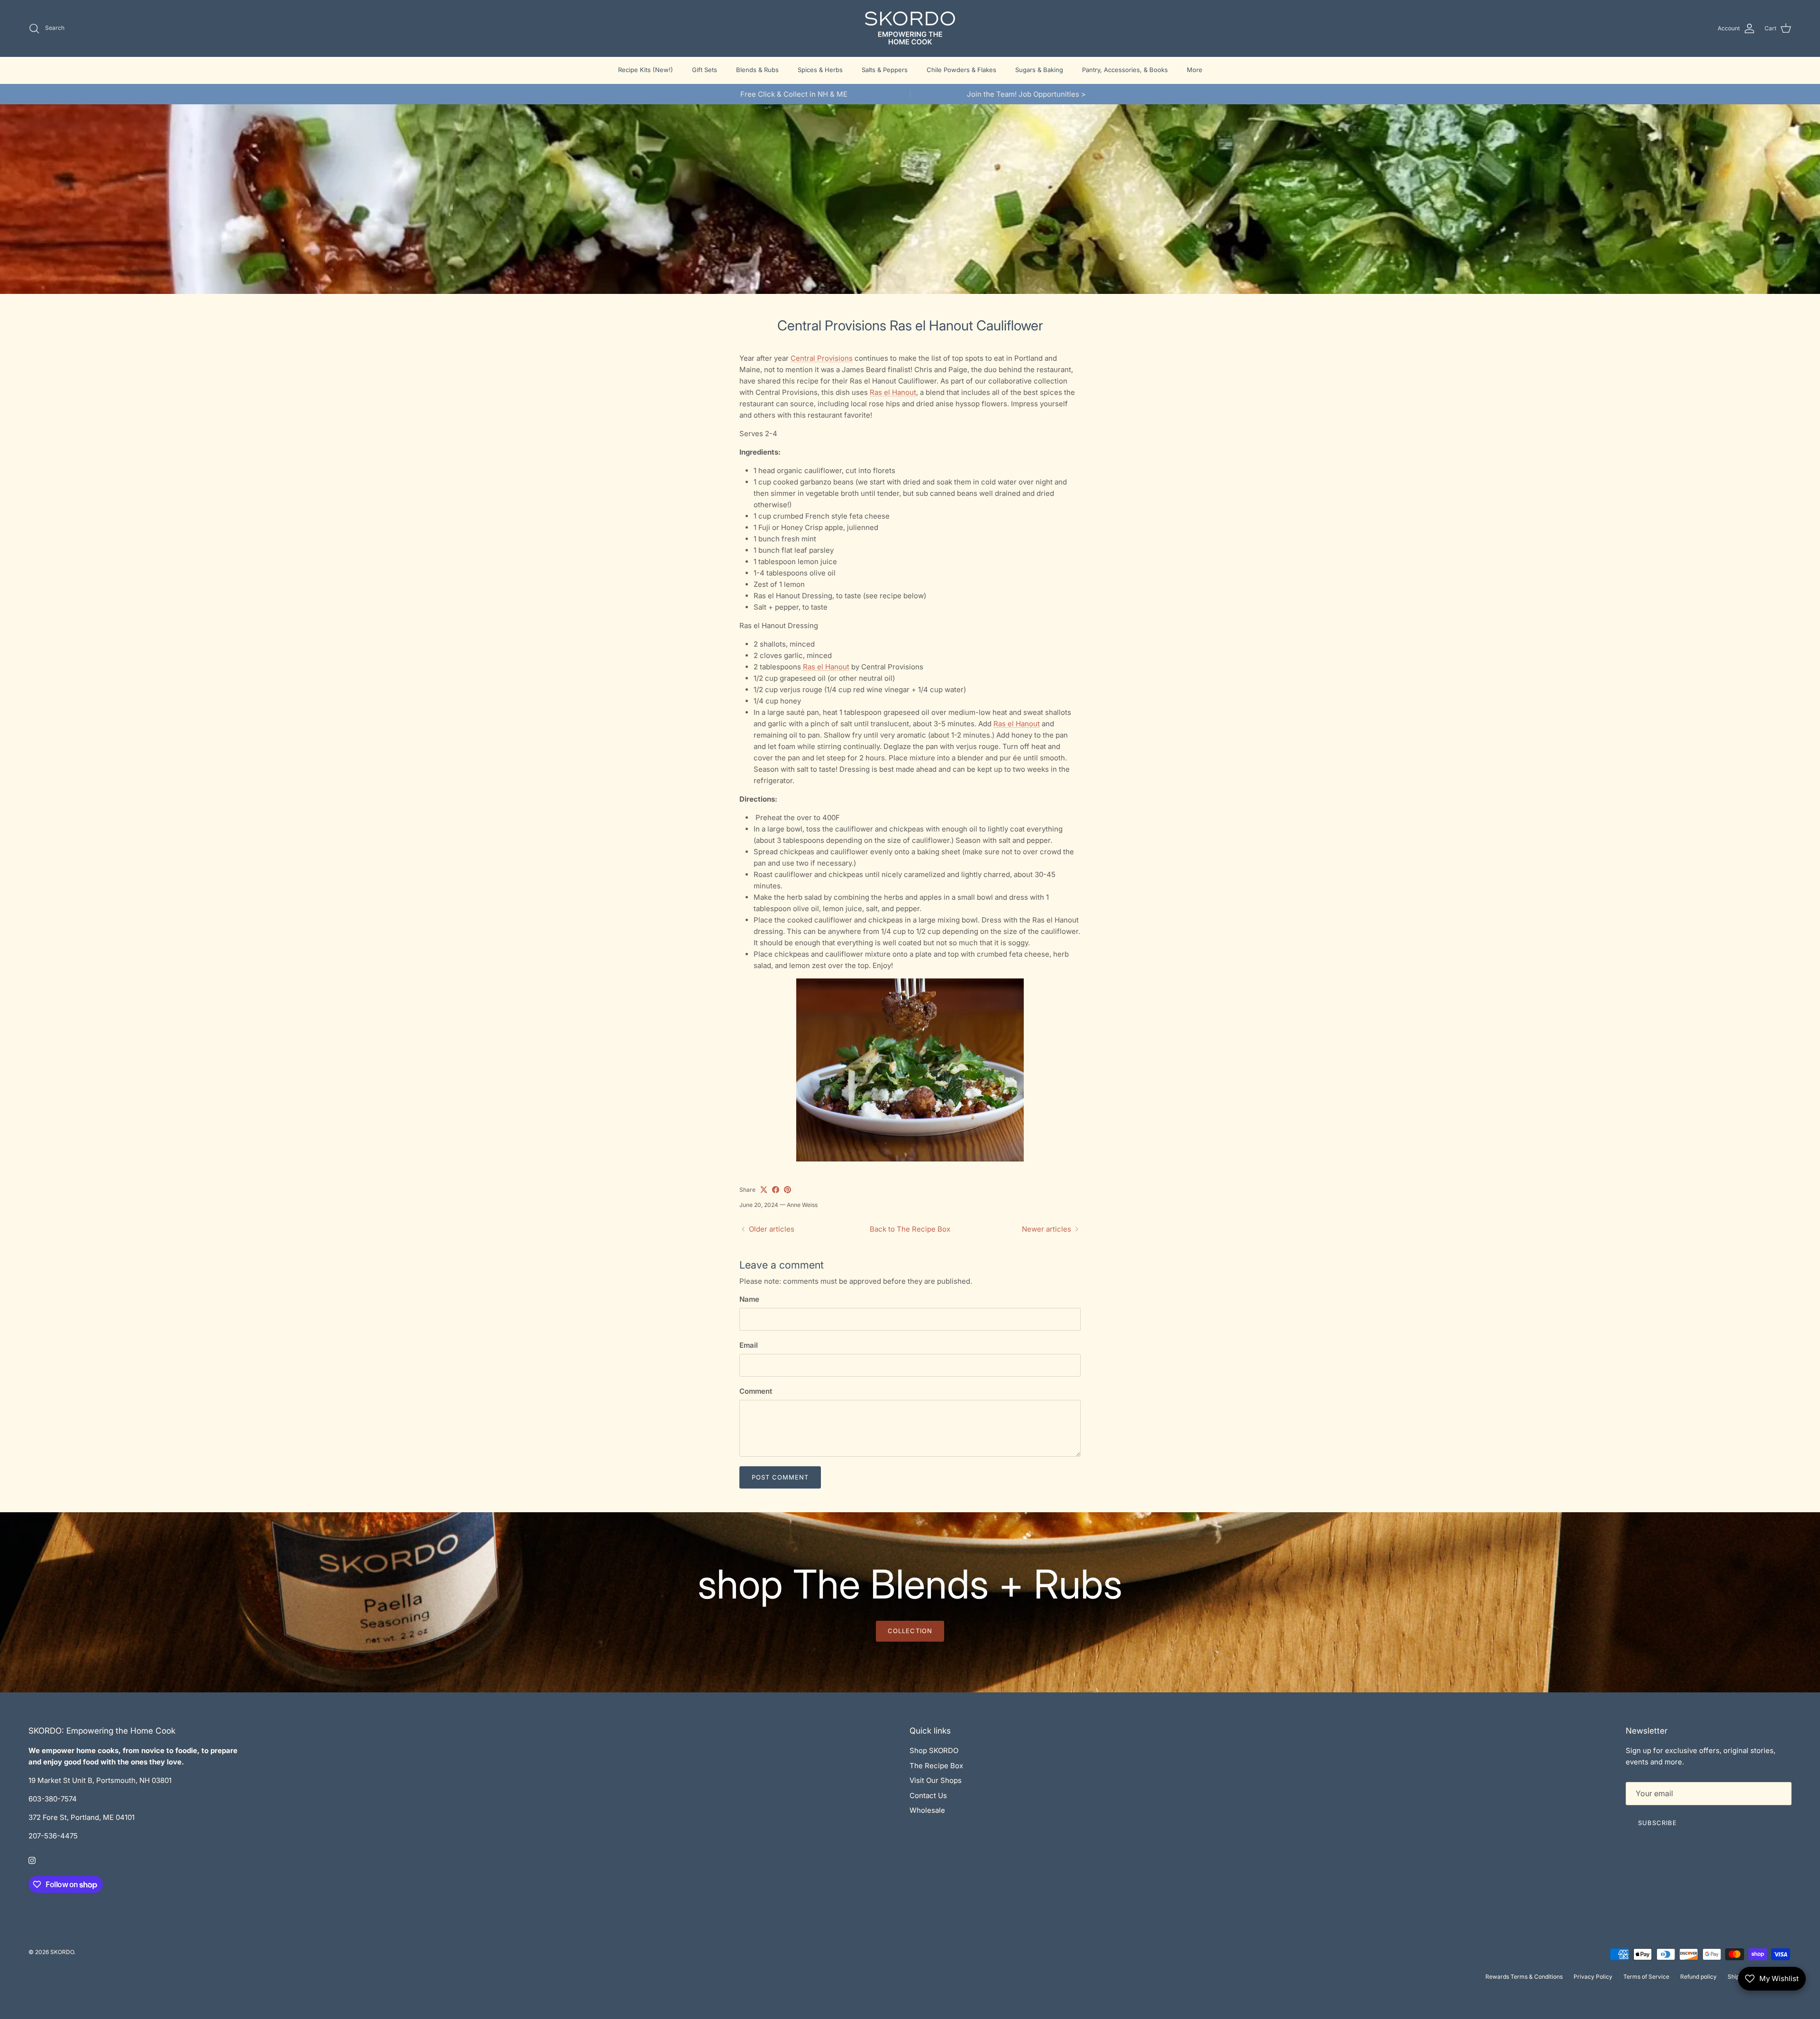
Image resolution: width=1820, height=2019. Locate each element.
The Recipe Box (936, 1766)
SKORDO (62, 1952)
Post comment (780, 1477)
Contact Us (928, 1795)
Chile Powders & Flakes (961, 70)
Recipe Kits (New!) (646, 70)
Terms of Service (1646, 1977)
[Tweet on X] (764, 1190)
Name (749, 1299)
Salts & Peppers (885, 70)
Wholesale (927, 1810)
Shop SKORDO (934, 1750)
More (1195, 70)
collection (910, 1631)
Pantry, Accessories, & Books (1125, 70)
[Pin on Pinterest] (787, 1190)
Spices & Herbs (820, 70)
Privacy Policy (1593, 1977)
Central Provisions (822, 358)
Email (749, 1345)
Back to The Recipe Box (910, 1229)
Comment (756, 1391)
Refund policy (1698, 1977)
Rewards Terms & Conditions (1524, 1977)
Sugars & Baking (1039, 70)
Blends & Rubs (757, 70)
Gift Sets (705, 70)
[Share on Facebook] (776, 1190)
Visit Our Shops (936, 1780)
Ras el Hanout (893, 392)
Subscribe (1657, 1823)
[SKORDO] (910, 28)
